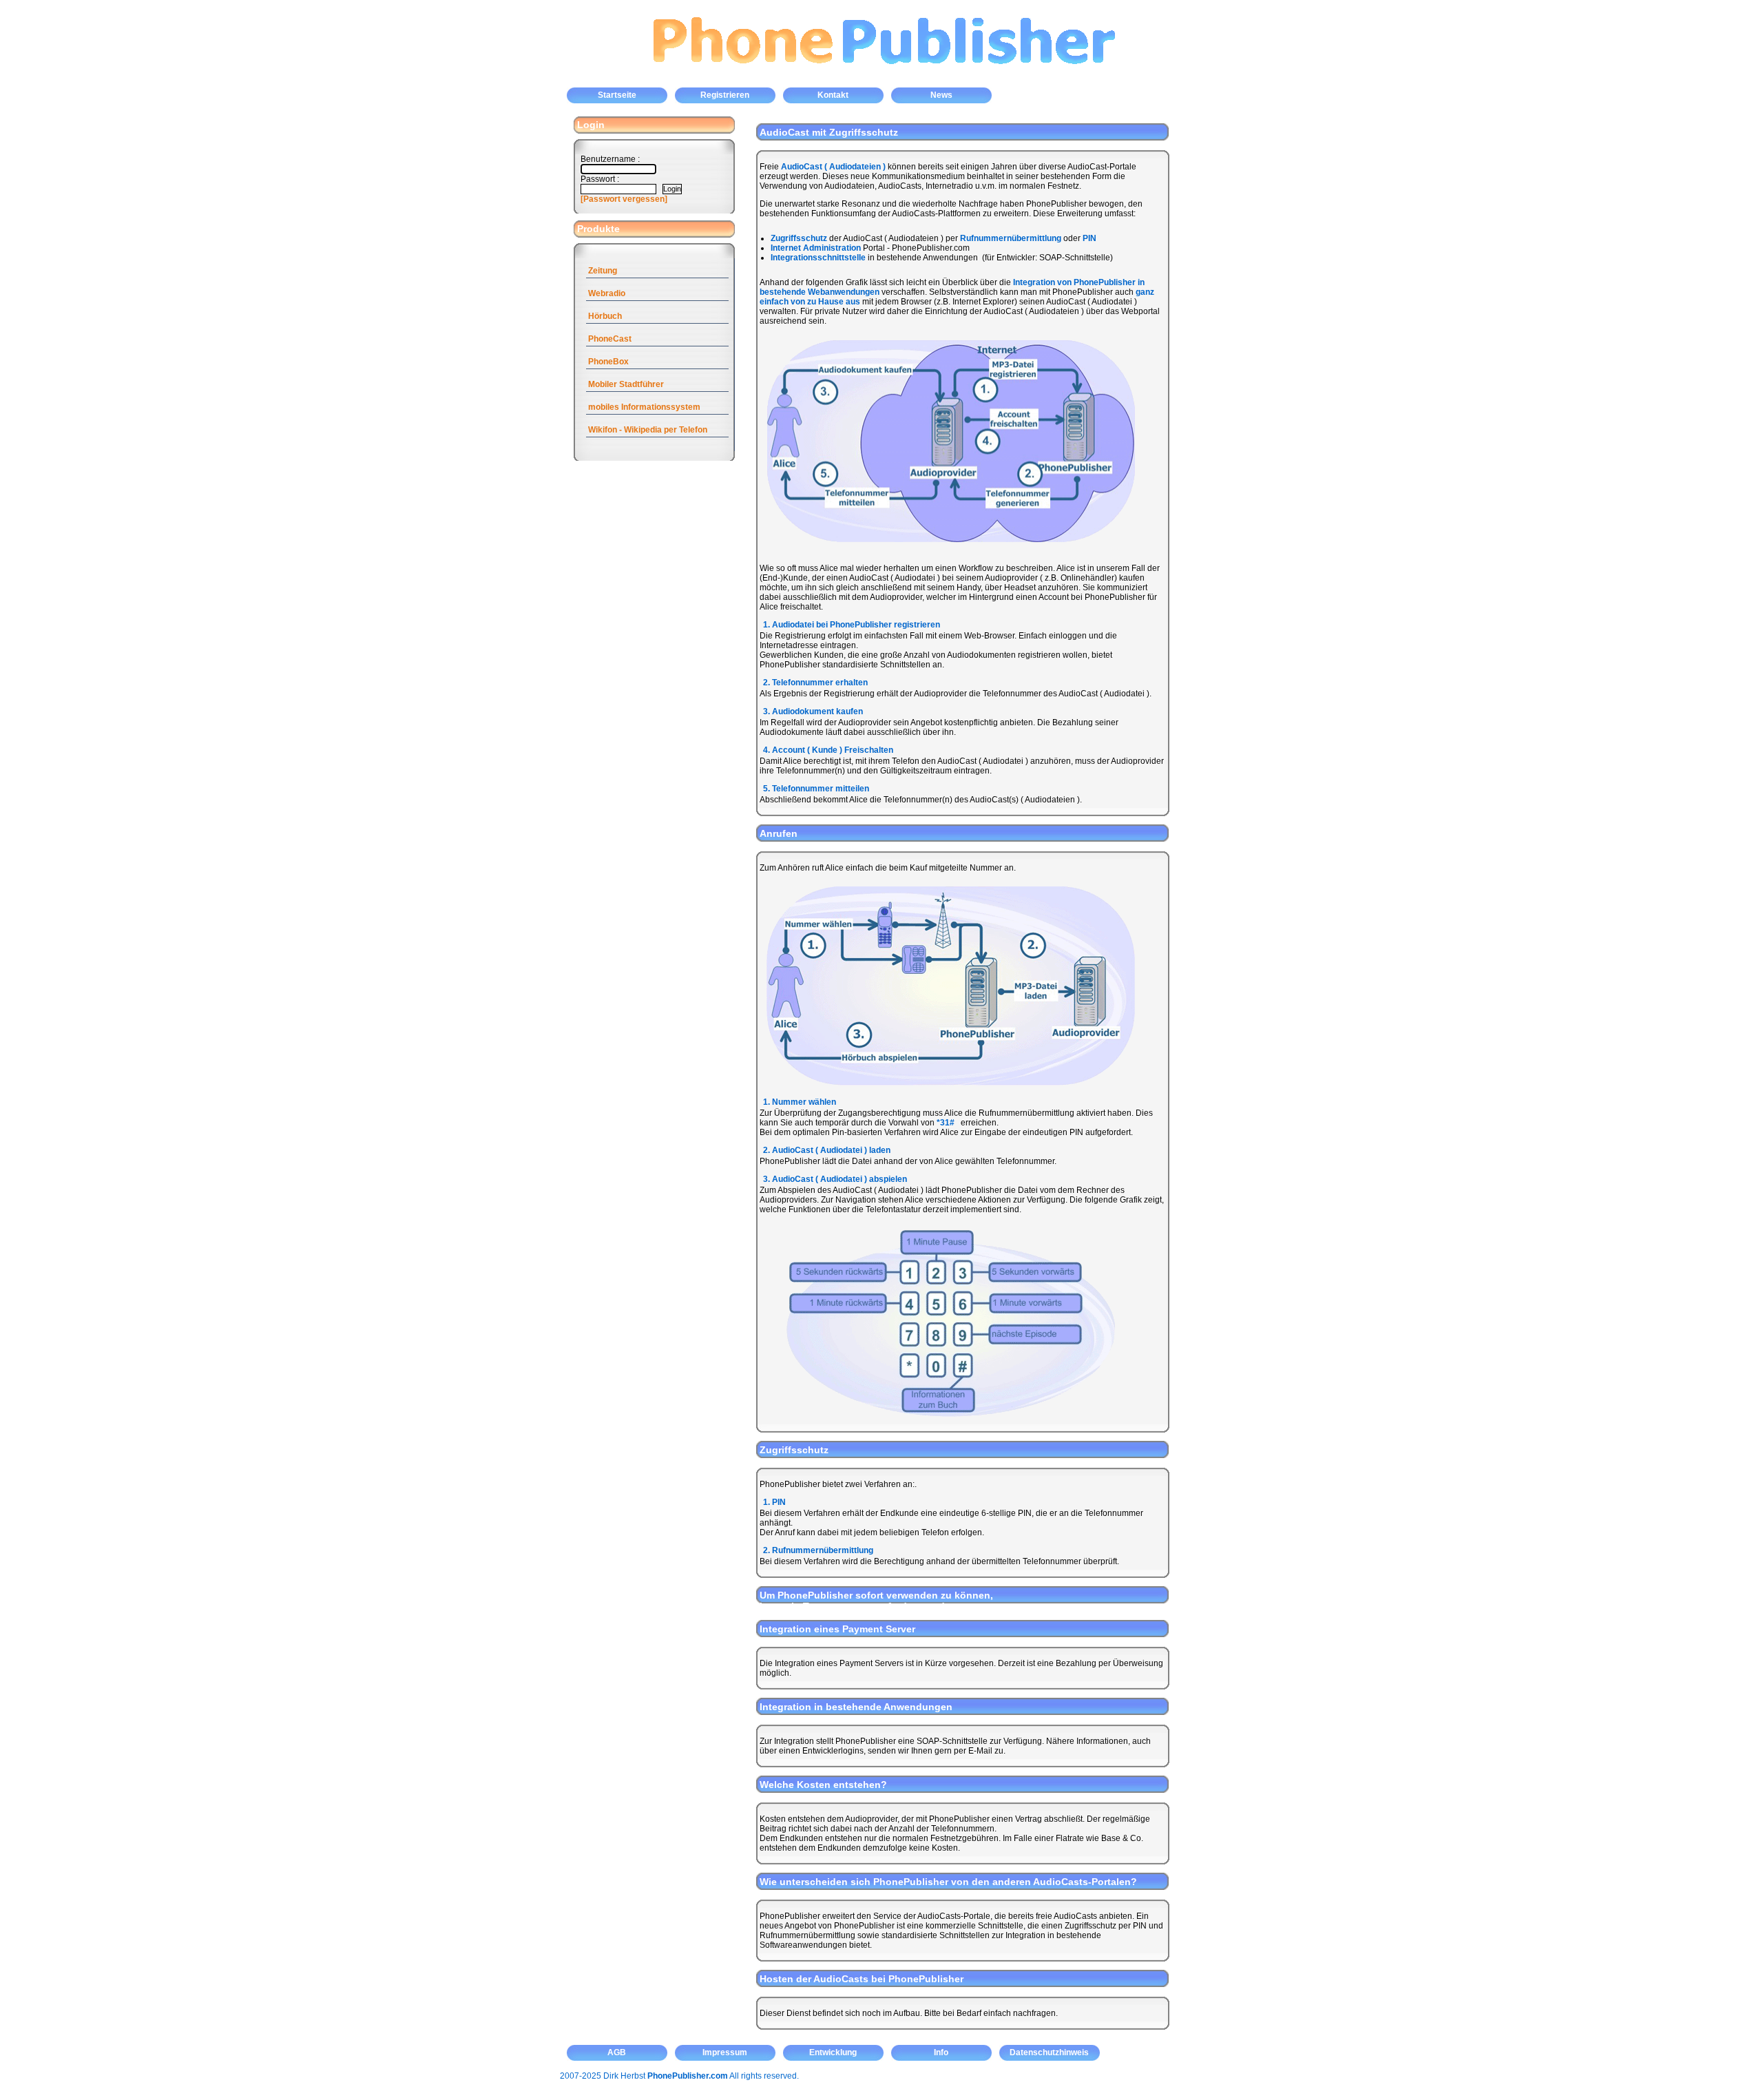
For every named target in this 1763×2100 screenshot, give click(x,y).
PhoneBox (608, 362)
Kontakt (833, 95)
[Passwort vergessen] (624, 199)
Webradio (607, 293)
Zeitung (603, 271)
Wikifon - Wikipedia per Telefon (648, 430)
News (941, 95)
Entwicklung (833, 2052)
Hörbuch (605, 316)
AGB (617, 2052)
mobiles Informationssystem (644, 407)
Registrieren (725, 95)
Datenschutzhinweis (1049, 2052)
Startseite (617, 95)
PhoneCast (610, 339)
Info (941, 2052)
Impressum (725, 2052)
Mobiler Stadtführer (626, 384)
